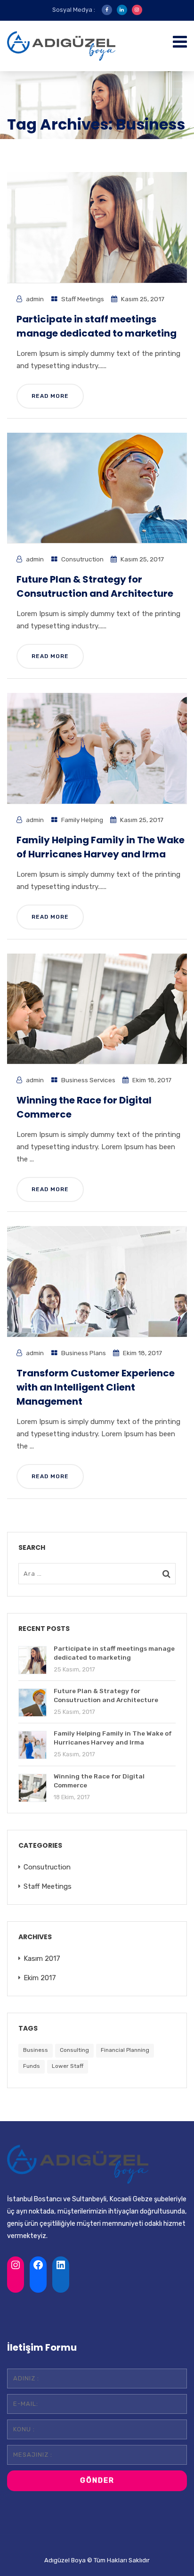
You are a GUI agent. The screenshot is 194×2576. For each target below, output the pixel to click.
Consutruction (82, 559)
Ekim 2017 (40, 1978)
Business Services (88, 1080)
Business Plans (84, 1353)
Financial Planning (125, 2050)
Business (36, 2050)
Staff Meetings (83, 299)
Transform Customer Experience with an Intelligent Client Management (96, 1387)
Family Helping (82, 820)
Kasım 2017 (42, 1959)
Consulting (74, 2050)
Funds (32, 2066)
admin (35, 299)
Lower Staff (68, 2066)
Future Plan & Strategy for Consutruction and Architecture (95, 586)
